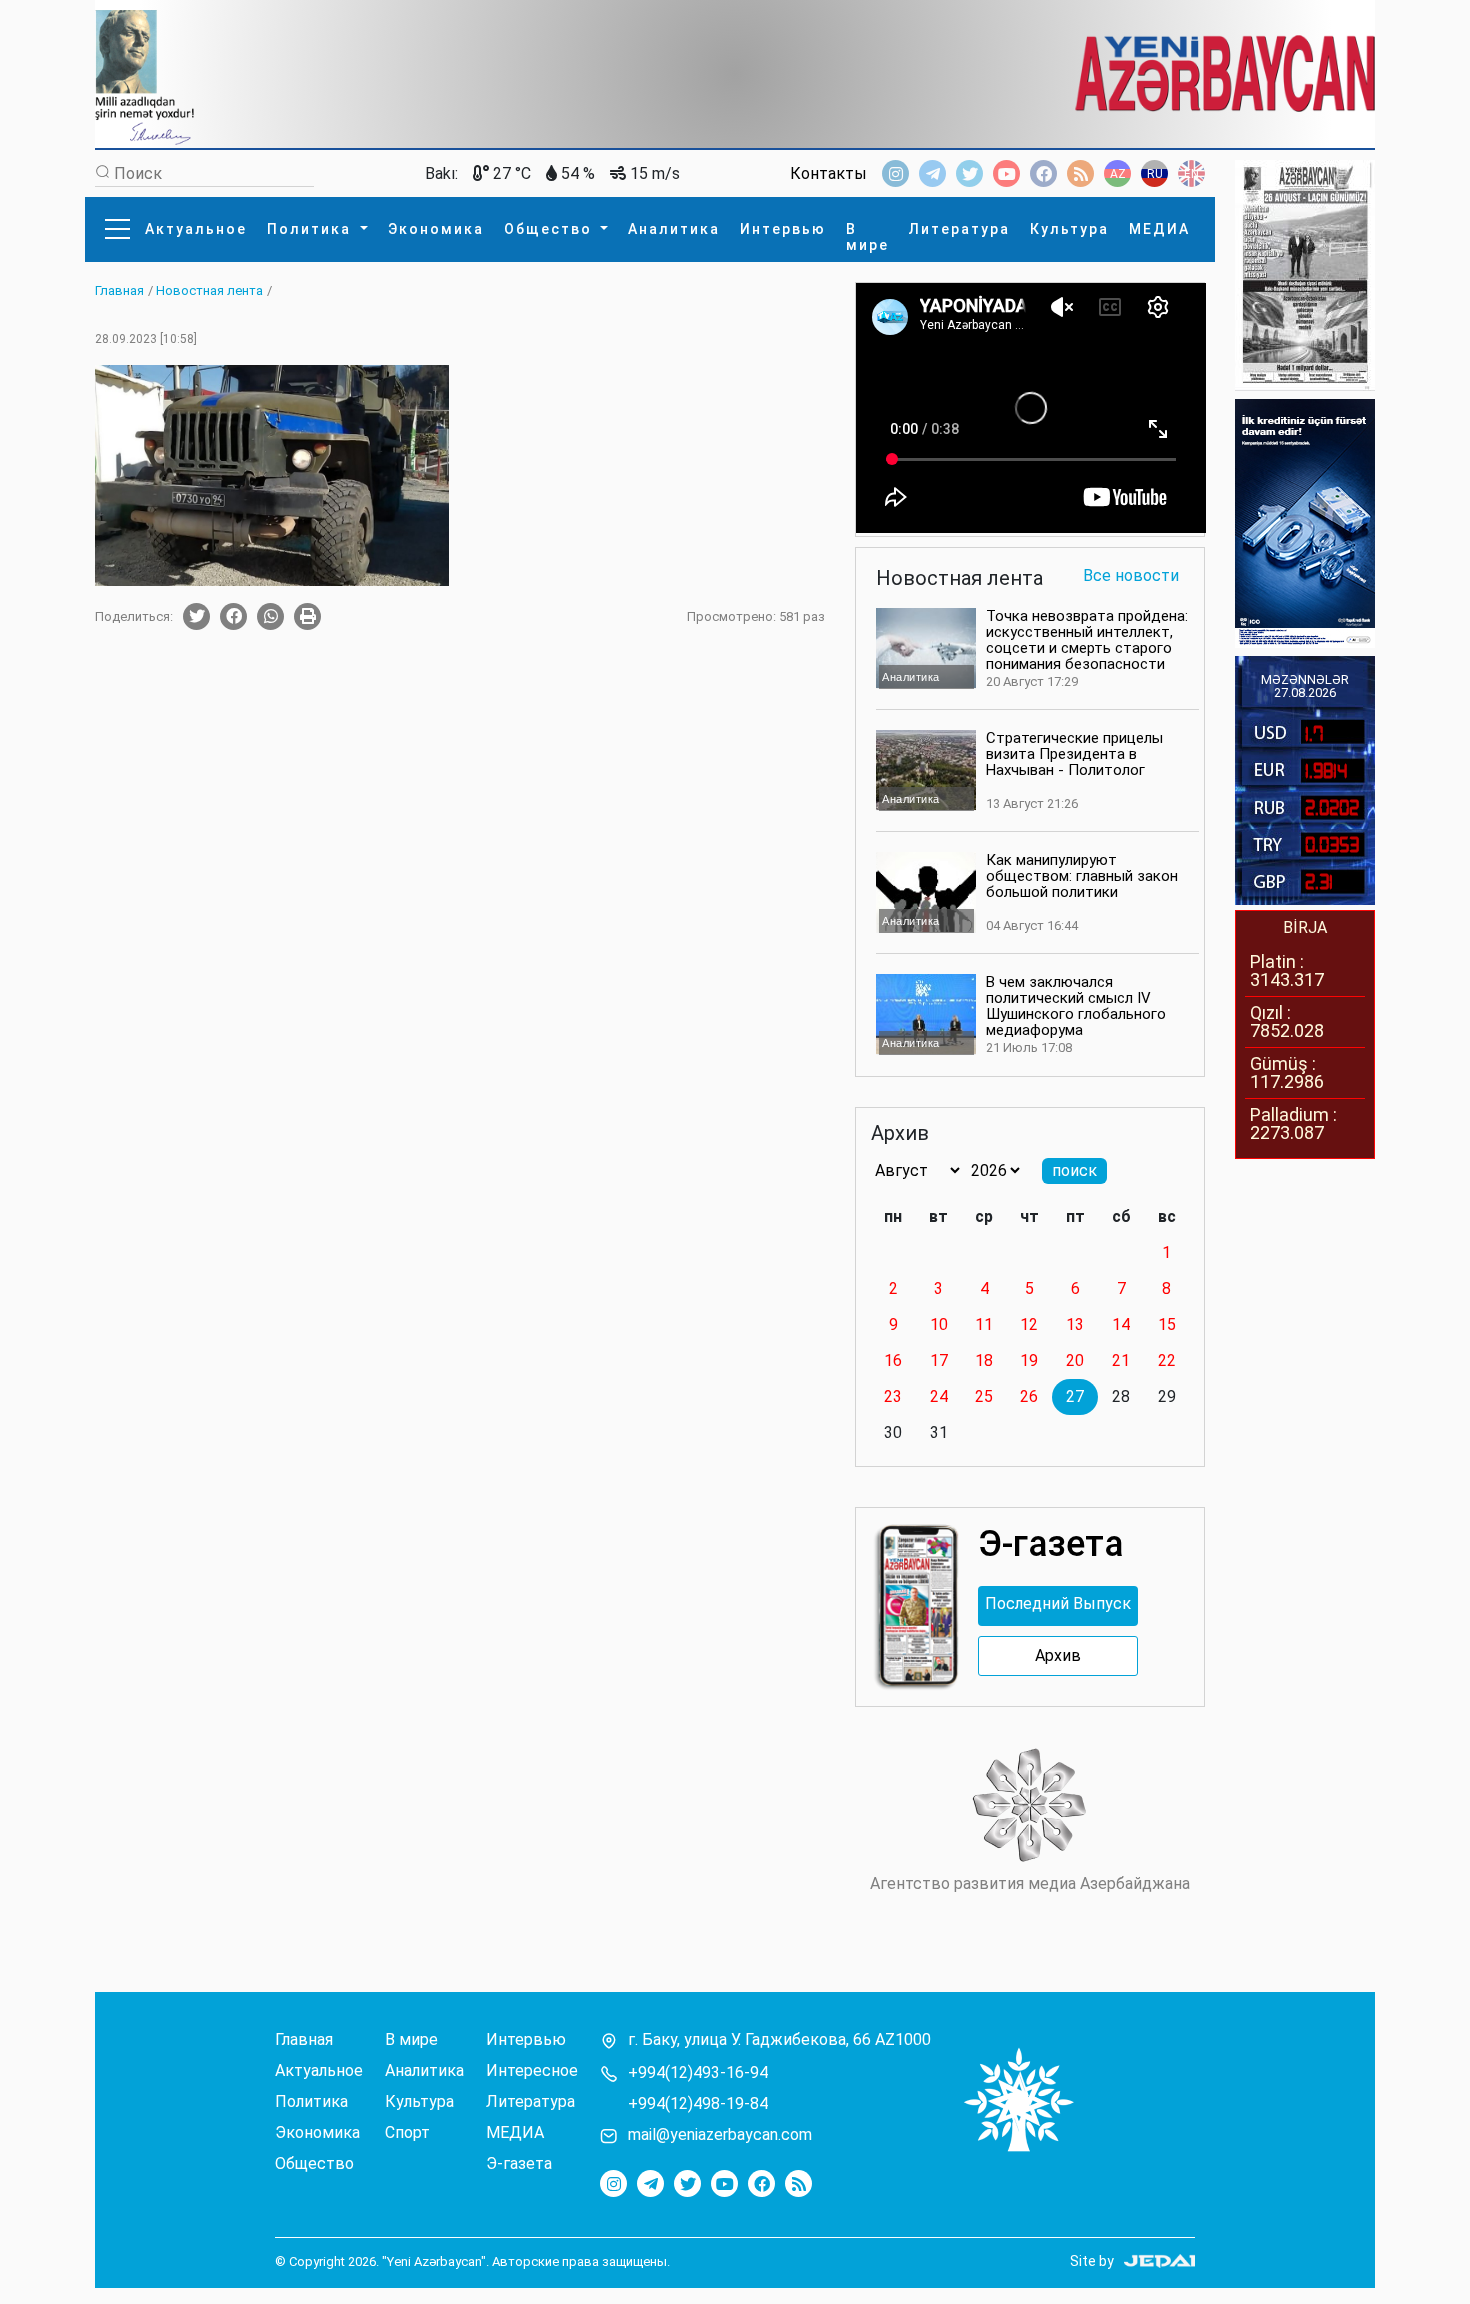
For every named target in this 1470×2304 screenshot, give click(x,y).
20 (1075, 1360)
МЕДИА (1159, 229)
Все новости (1131, 576)
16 (893, 1360)
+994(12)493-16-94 (698, 2073)
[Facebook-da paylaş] (233, 616)
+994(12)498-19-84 (698, 2104)
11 (984, 1324)
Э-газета (519, 2164)
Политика (311, 229)
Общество (550, 229)
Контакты (828, 174)
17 (939, 1360)
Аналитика (674, 229)
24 (939, 1396)
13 (1075, 1324)
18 (984, 1360)
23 (893, 1396)
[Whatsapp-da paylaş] (270, 616)
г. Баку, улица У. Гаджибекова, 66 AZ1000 (779, 2040)
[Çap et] (307, 616)
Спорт (407, 2133)
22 (1167, 1360)
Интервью (783, 229)
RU (1155, 174)
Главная (304, 2040)
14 (1121, 1324)
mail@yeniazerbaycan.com (720, 2135)
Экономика (436, 229)
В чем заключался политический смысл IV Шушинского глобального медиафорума (1076, 1006)
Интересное (532, 2071)
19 (1029, 1360)
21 (1121, 1360)
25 (984, 1396)
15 (1167, 1324)
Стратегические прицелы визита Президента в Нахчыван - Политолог (1074, 754)
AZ (1118, 174)
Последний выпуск (1058, 1603)
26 (1029, 1396)
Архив (1058, 1656)
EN (1191, 174)
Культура (1069, 229)
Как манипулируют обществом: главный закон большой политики (1082, 876)
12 (1029, 1324)
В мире (867, 237)
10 (939, 1324)
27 (1075, 1396)
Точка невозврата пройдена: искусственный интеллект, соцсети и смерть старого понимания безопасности (1087, 640)
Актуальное (196, 229)
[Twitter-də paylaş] (196, 616)
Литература (959, 229)
